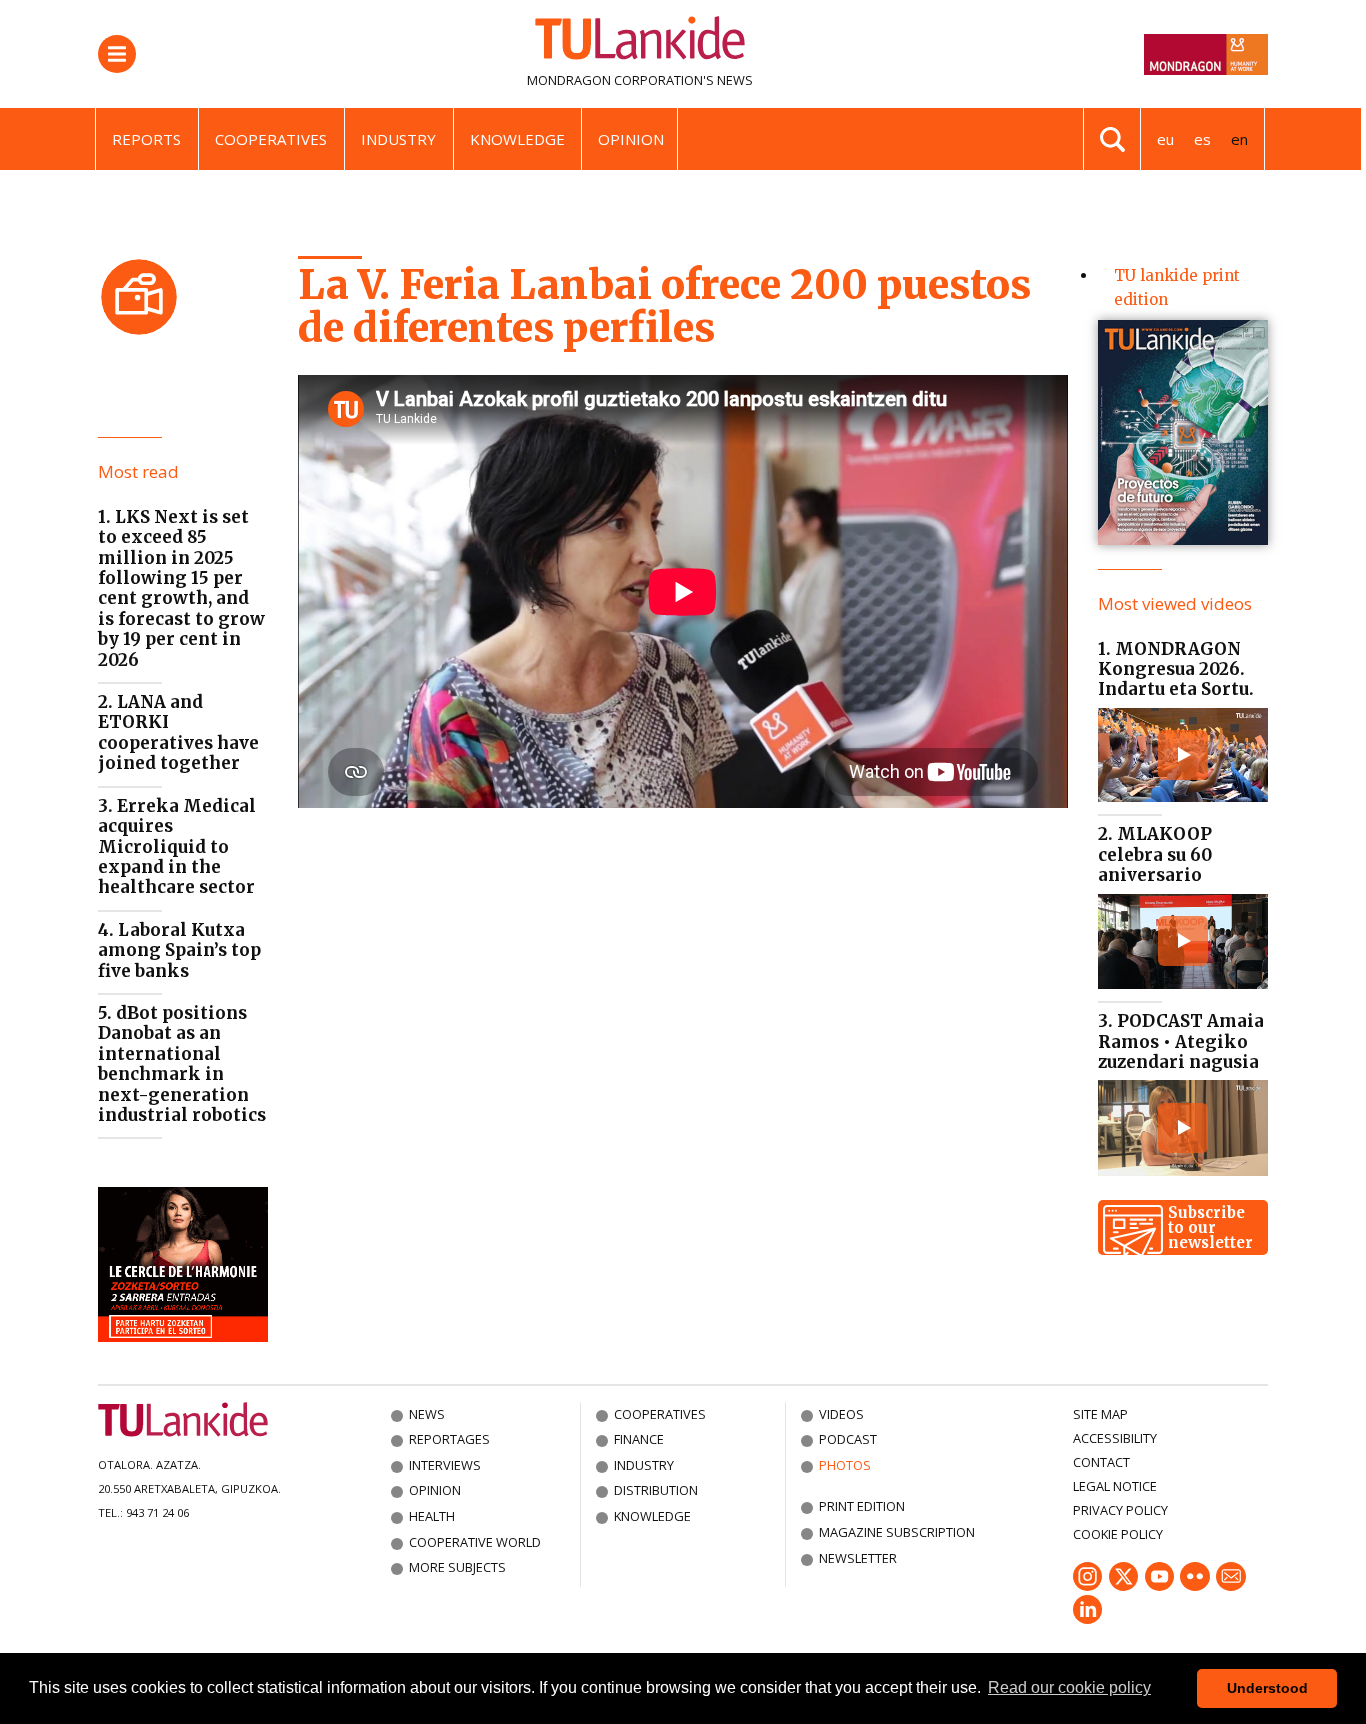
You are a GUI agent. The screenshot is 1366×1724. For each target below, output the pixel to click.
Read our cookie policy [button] (1069, 1687)
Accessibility (1115, 1438)
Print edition (862, 1506)
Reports (146, 139)
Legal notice (1115, 1486)
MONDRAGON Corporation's (620, 80)
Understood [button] (1267, 1688)
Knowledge (517, 139)
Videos (841, 1414)
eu (1165, 139)
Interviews (445, 1465)
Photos (845, 1465)
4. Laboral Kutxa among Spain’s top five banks (179, 950)
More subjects (457, 1567)
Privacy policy (1120, 1510)
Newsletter (858, 1558)
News (427, 1414)
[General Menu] (117, 54)
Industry (398, 139)
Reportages (449, 1439)
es (1202, 139)
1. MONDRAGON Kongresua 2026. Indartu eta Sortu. (1176, 669)
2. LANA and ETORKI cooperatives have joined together (178, 732)
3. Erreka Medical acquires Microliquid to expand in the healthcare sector (177, 847)
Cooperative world (475, 1542)
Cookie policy (1118, 1534)
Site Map (1100, 1414)
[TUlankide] (640, 42)
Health (432, 1516)
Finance (639, 1439)
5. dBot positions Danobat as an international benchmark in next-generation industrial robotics (182, 1064)
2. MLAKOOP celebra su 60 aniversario (1155, 854)
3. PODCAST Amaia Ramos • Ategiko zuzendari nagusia (1181, 1041)
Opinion (631, 139)
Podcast (848, 1439)
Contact (1101, 1462)
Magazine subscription (897, 1532)
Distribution (656, 1490)
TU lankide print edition (1177, 287)
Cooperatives (271, 139)
